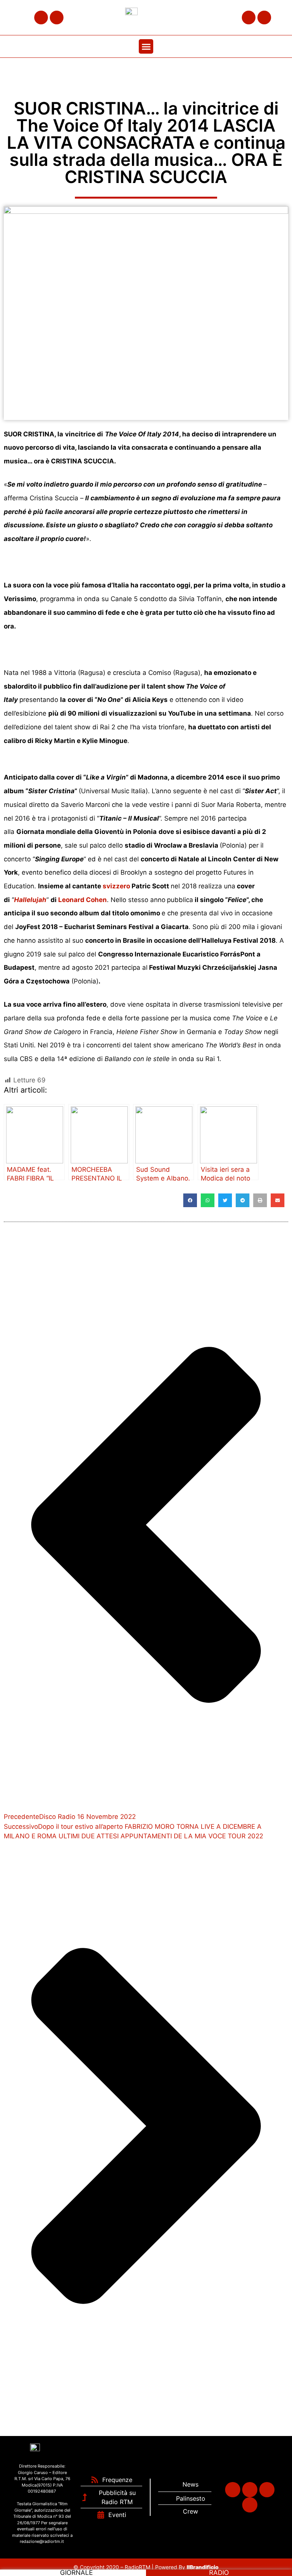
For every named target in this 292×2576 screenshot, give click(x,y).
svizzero (116, 886)
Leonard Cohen (83, 900)
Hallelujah (30, 900)
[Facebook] (41, 18)
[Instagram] (249, 18)
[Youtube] (264, 18)
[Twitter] (57, 18)
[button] (146, 46)
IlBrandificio (203, 2567)
